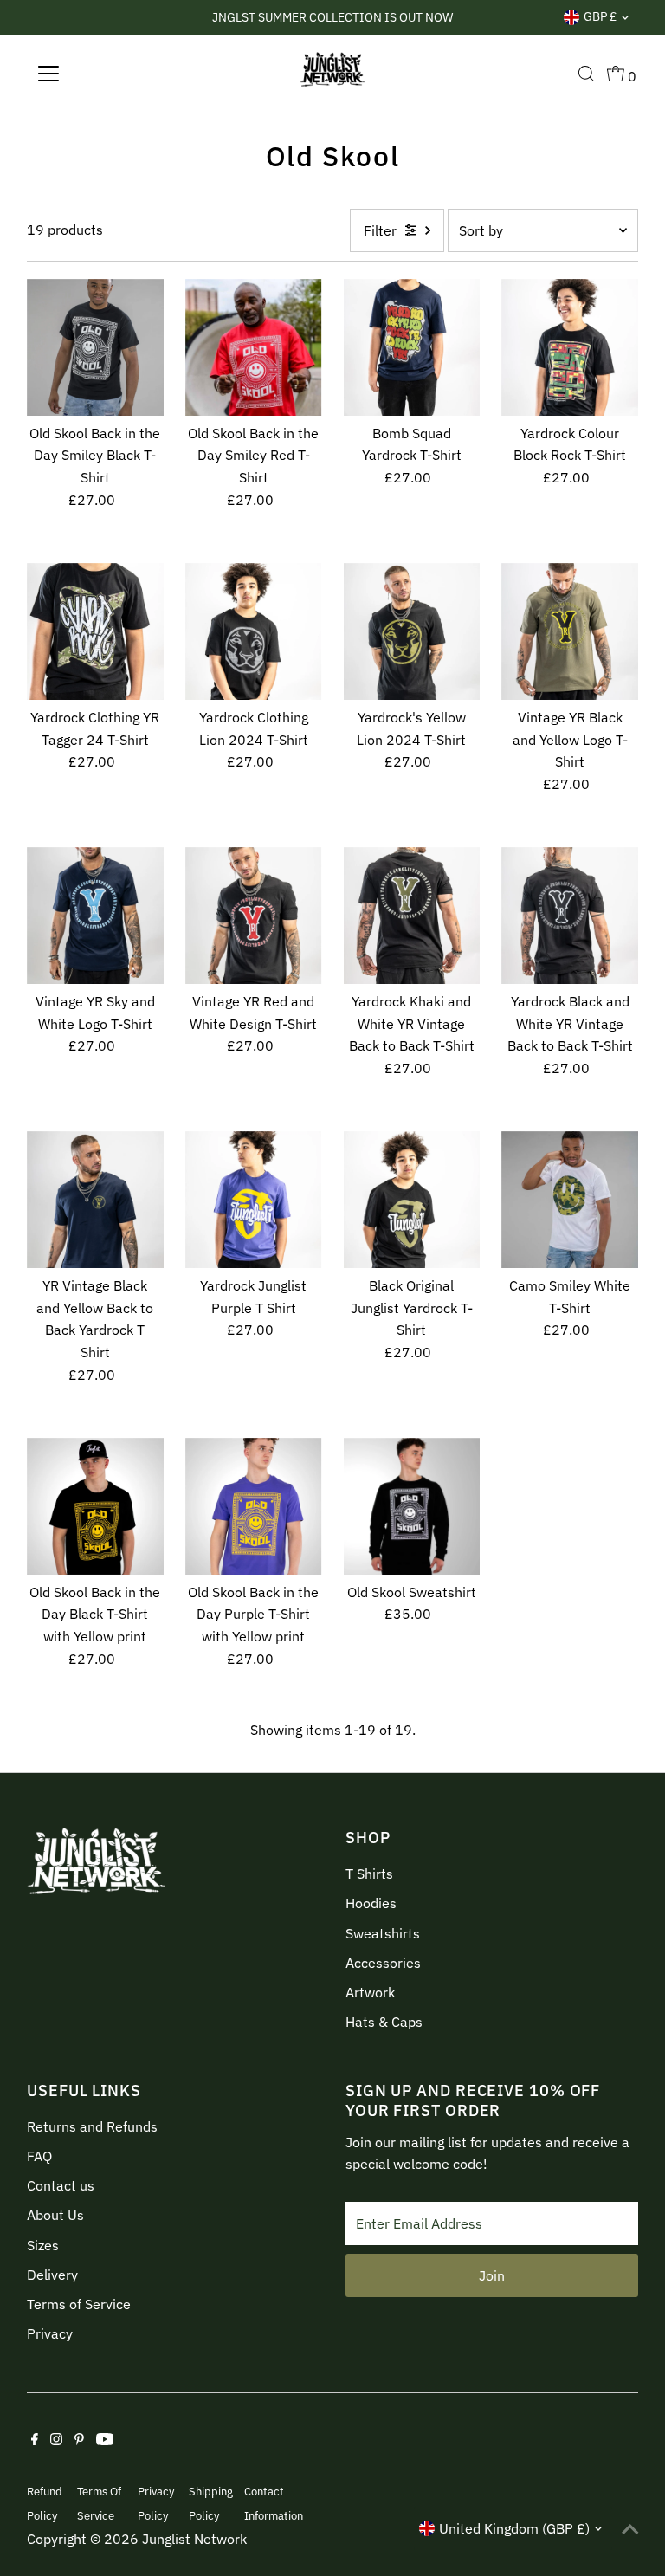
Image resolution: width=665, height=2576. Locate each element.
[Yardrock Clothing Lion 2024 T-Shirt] (254, 631)
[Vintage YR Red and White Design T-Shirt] (254, 916)
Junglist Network (194, 2539)
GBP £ (600, 16)
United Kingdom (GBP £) (514, 2528)
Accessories (383, 1963)
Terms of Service (79, 2304)
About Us (55, 2215)
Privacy (50, 2333)
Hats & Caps (384, 2022)
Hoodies (371, 1903)
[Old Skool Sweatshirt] (412, 1506)
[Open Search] (586, 74)
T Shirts (369, 1874)
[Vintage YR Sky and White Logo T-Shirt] (95, 916)
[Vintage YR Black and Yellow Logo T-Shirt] (570, 631)
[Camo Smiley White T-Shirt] (570, 1200)
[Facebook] (35, 2440)
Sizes (43, 2245)
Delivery (52, 2275)
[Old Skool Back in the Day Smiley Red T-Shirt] (254, 347)
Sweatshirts (383, 1933)
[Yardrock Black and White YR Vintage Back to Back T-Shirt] (570, 916)
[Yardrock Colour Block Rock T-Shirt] (570, 347)
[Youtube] (105, 2440)
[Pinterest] (79, 2440)
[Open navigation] (99, 74)
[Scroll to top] (630, 2528)
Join (492, 2275)
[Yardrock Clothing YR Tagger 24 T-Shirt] (95, 631)
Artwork (370, 1992)
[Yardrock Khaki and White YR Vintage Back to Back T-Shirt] (412, 916)
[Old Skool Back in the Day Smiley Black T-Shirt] (95, 347)
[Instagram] (56, 2440)
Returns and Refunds (92, 2126)
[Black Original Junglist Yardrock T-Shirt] (412, 1200)
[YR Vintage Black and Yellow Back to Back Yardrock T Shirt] (95, 1200)
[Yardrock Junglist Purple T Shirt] (254, 1200)
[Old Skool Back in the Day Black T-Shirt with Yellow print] (95, 1506)
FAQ (39, 2156)
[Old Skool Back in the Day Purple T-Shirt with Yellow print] (254, 1506)
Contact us (61, 2185)
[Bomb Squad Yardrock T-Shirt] (412, 347)
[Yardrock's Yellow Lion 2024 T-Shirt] (412, 631)
